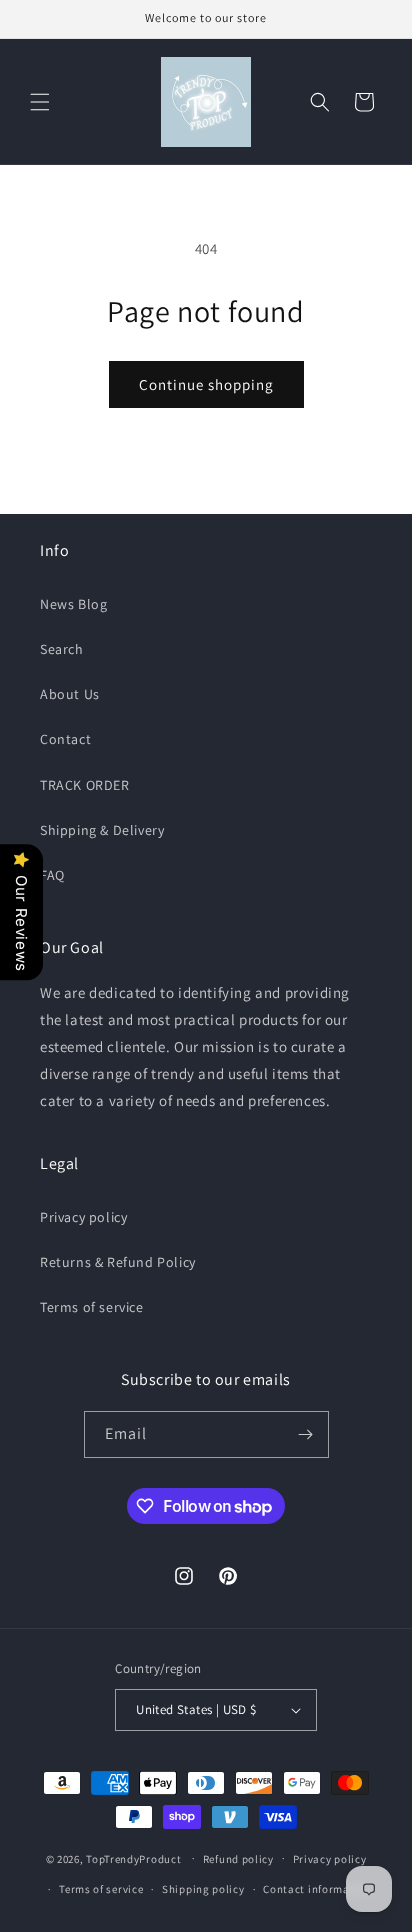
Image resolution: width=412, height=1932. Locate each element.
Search (62, 649)
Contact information (317, 1889)
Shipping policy (203, 1889)
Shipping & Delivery (102, 830)
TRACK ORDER (85, 785)
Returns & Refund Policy (118, 1262)
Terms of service (92, 1307)
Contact (65, 739)
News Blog (73, 604)
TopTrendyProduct (133, 1858)
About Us (70, 694)
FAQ (52, 875)
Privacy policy (83, 1217)
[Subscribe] (306, 1434)
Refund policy (238, 1859)
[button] (40, 102)
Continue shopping (206, 384)
